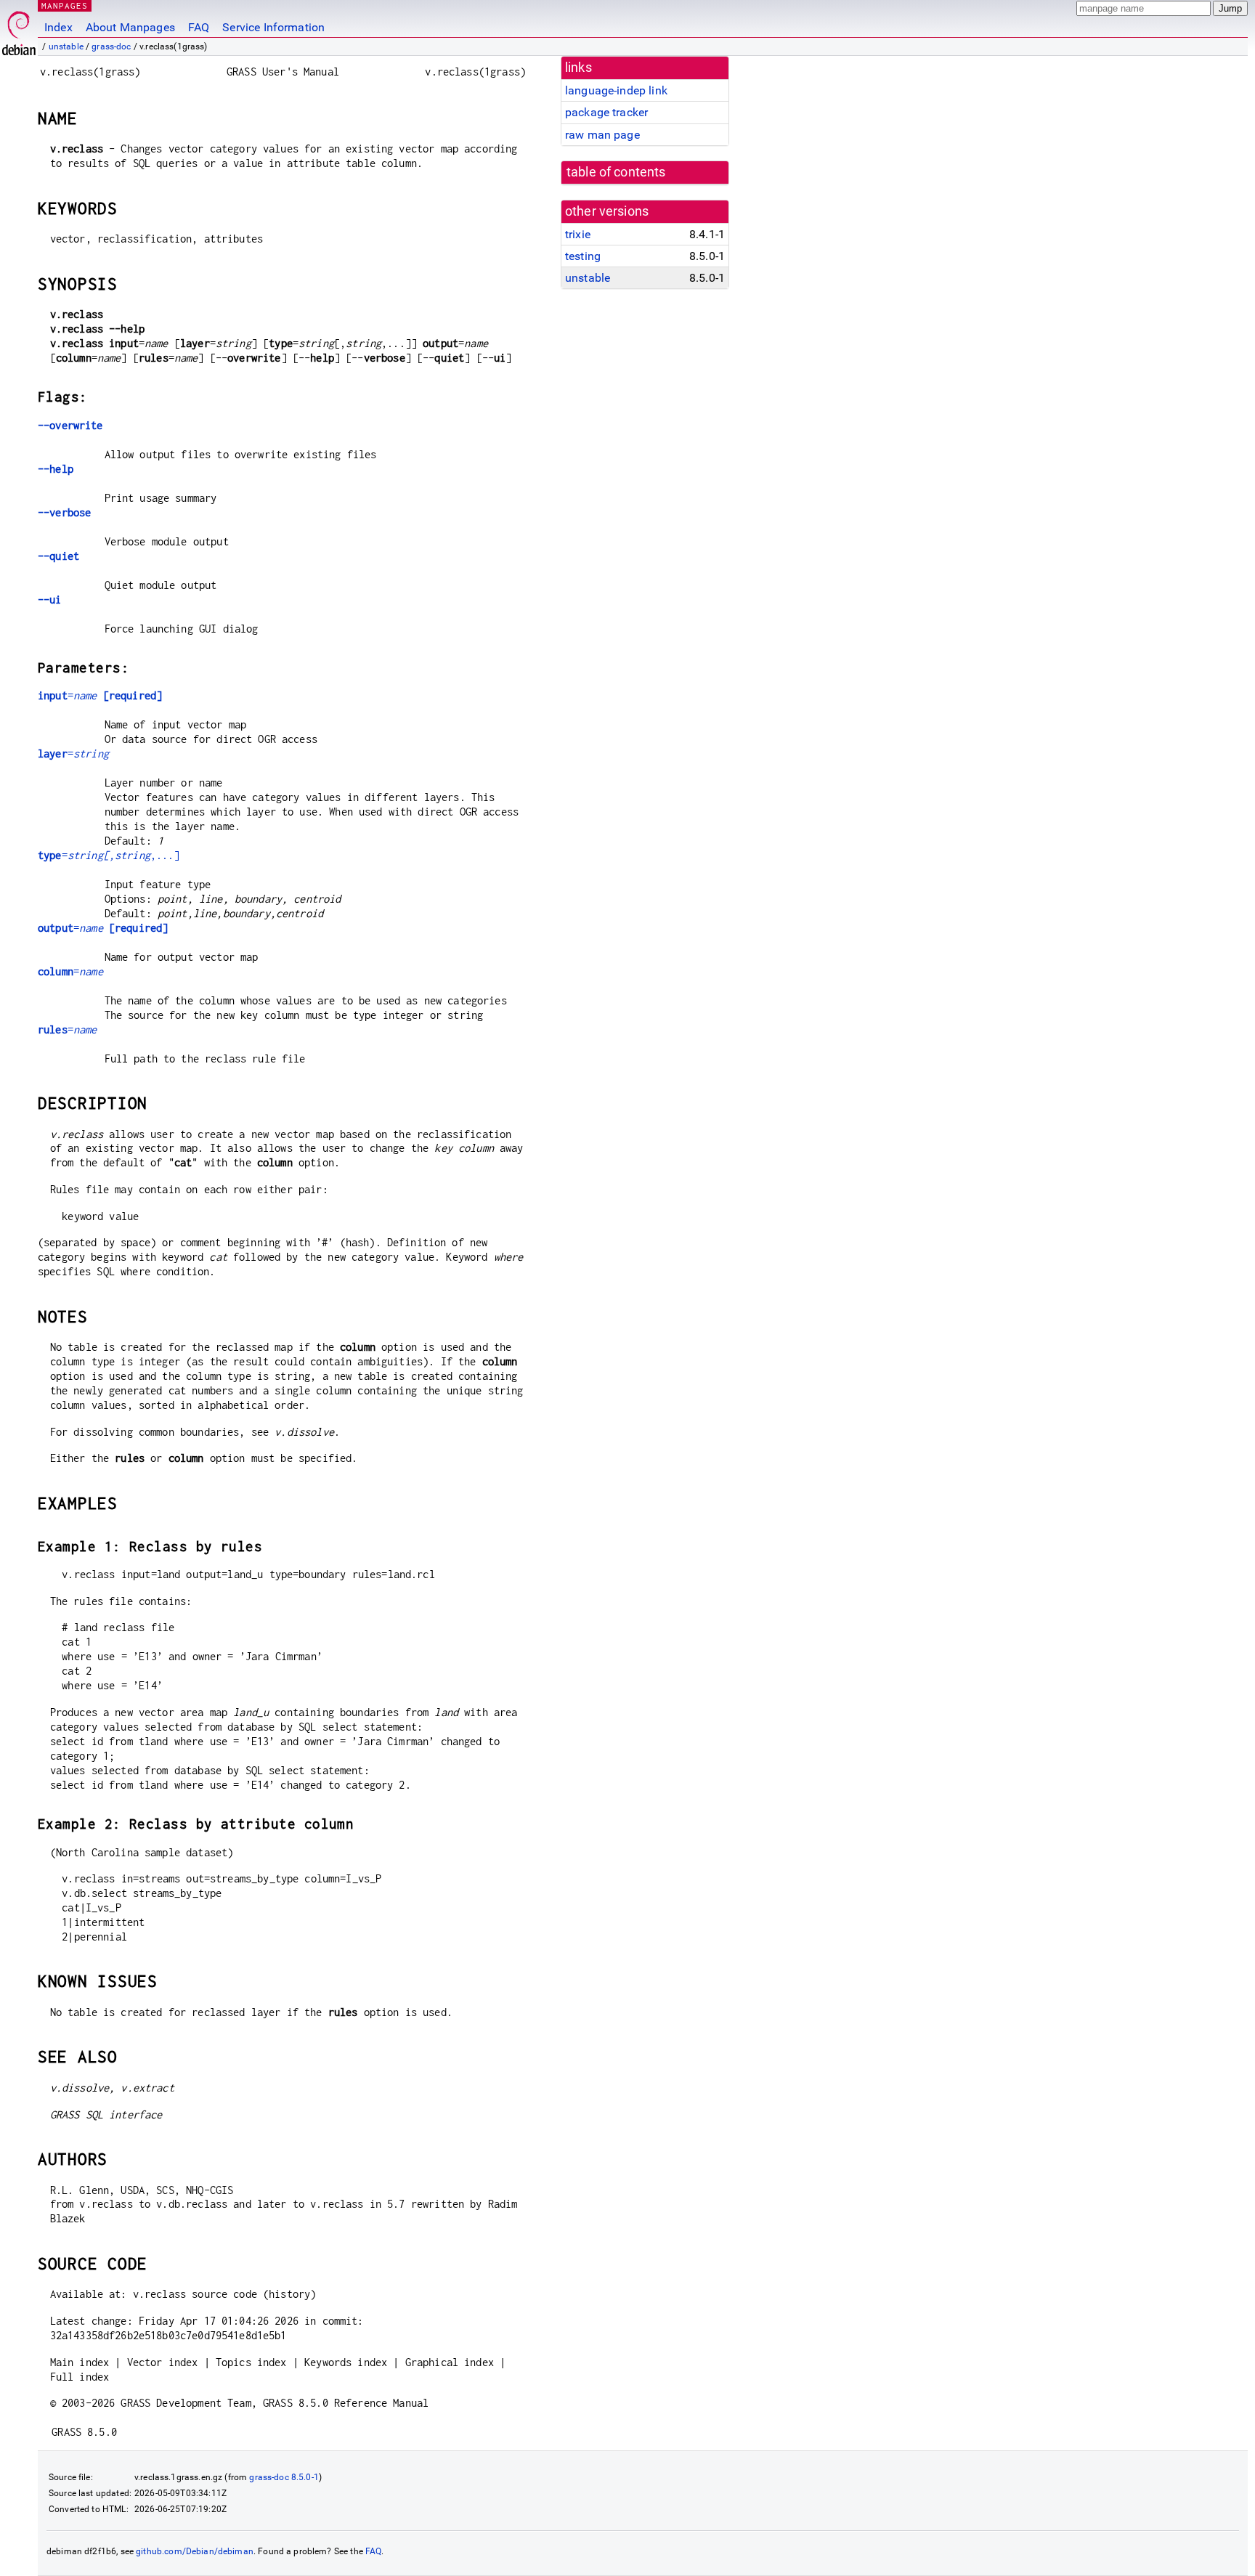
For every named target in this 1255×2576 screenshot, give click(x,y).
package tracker (606, 112)
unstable (66, 46)
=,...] (109, 855)
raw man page (602, 135)
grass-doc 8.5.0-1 (284, 2477)
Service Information (273, 27)
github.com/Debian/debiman (195, 2551)
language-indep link (616, 90)
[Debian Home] (19, 29)
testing (583, 256)
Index (58, 27)
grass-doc (111, 46)
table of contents (616, 172)
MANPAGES (65, 5)
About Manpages (130, 27)
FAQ (199, 27)
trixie (578, 234)
